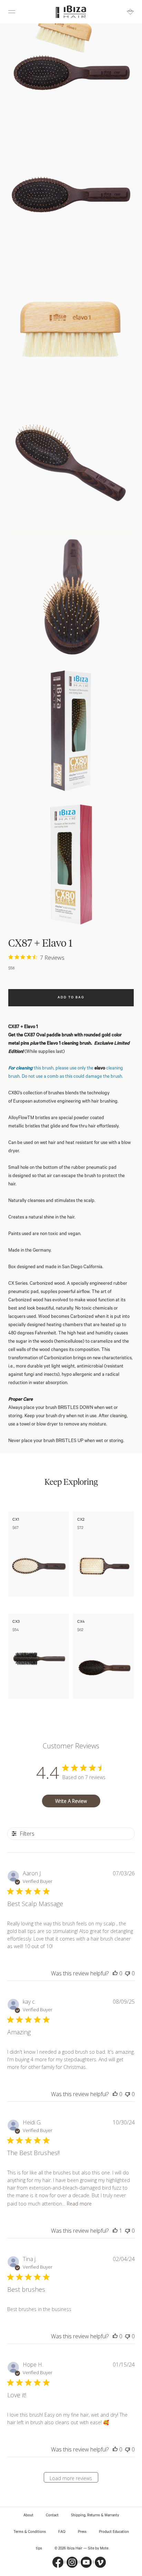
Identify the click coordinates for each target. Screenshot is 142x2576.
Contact (52, 2515)
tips (39, 2548)
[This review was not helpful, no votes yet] (128, 1973)
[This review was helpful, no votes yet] (115, 1973)
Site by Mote (98, 2548)
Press (82, 2532)
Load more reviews (71, 2478)
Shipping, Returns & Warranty (95, 2515)
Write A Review (71, 1801)
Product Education (114, 2532)
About (28, 2515)
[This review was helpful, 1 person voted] (115, 2231)
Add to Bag (71, 998)
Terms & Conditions (30, 2532)
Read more (79, 2204)
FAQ (62, 2532)
